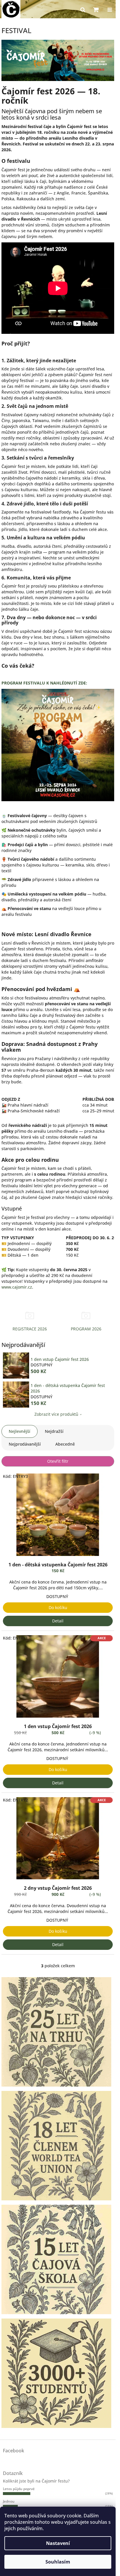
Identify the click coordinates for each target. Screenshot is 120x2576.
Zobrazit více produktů (56, 1414)
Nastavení (58, 2543)
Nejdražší (54, 1431)
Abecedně (65, 1444)
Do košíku (58, 1607)
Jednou (9, 2501)
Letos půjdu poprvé (19, 2489)
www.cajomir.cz (17, 1287)
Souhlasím (58, 2562)
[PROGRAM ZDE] (58, 745)
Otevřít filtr (58, 1461)
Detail (58, 1621)
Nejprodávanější (25, 1444)
